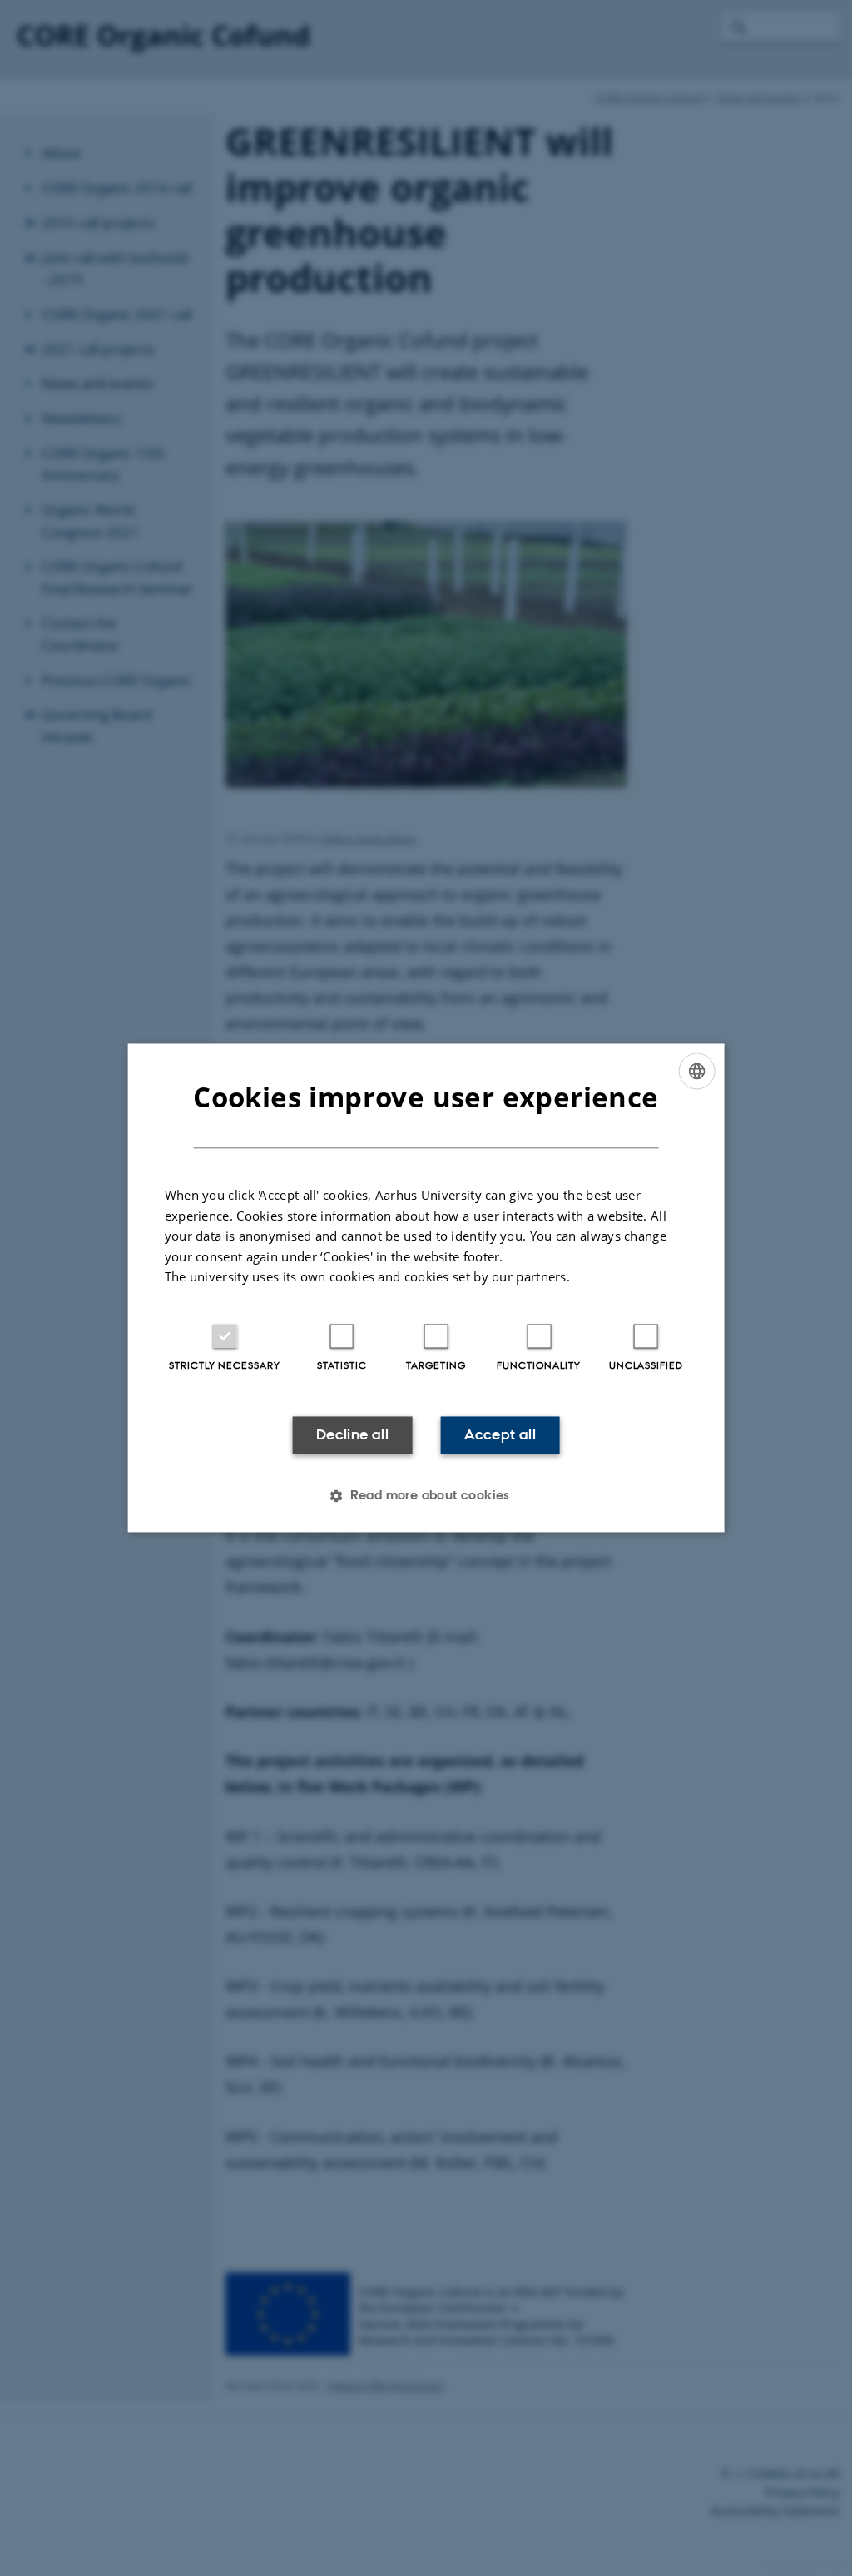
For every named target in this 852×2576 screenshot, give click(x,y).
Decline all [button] (352, 1434)
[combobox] (696, 1071)
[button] (426, 1496)
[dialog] (426, 1288)
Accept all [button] (500, 1434)
